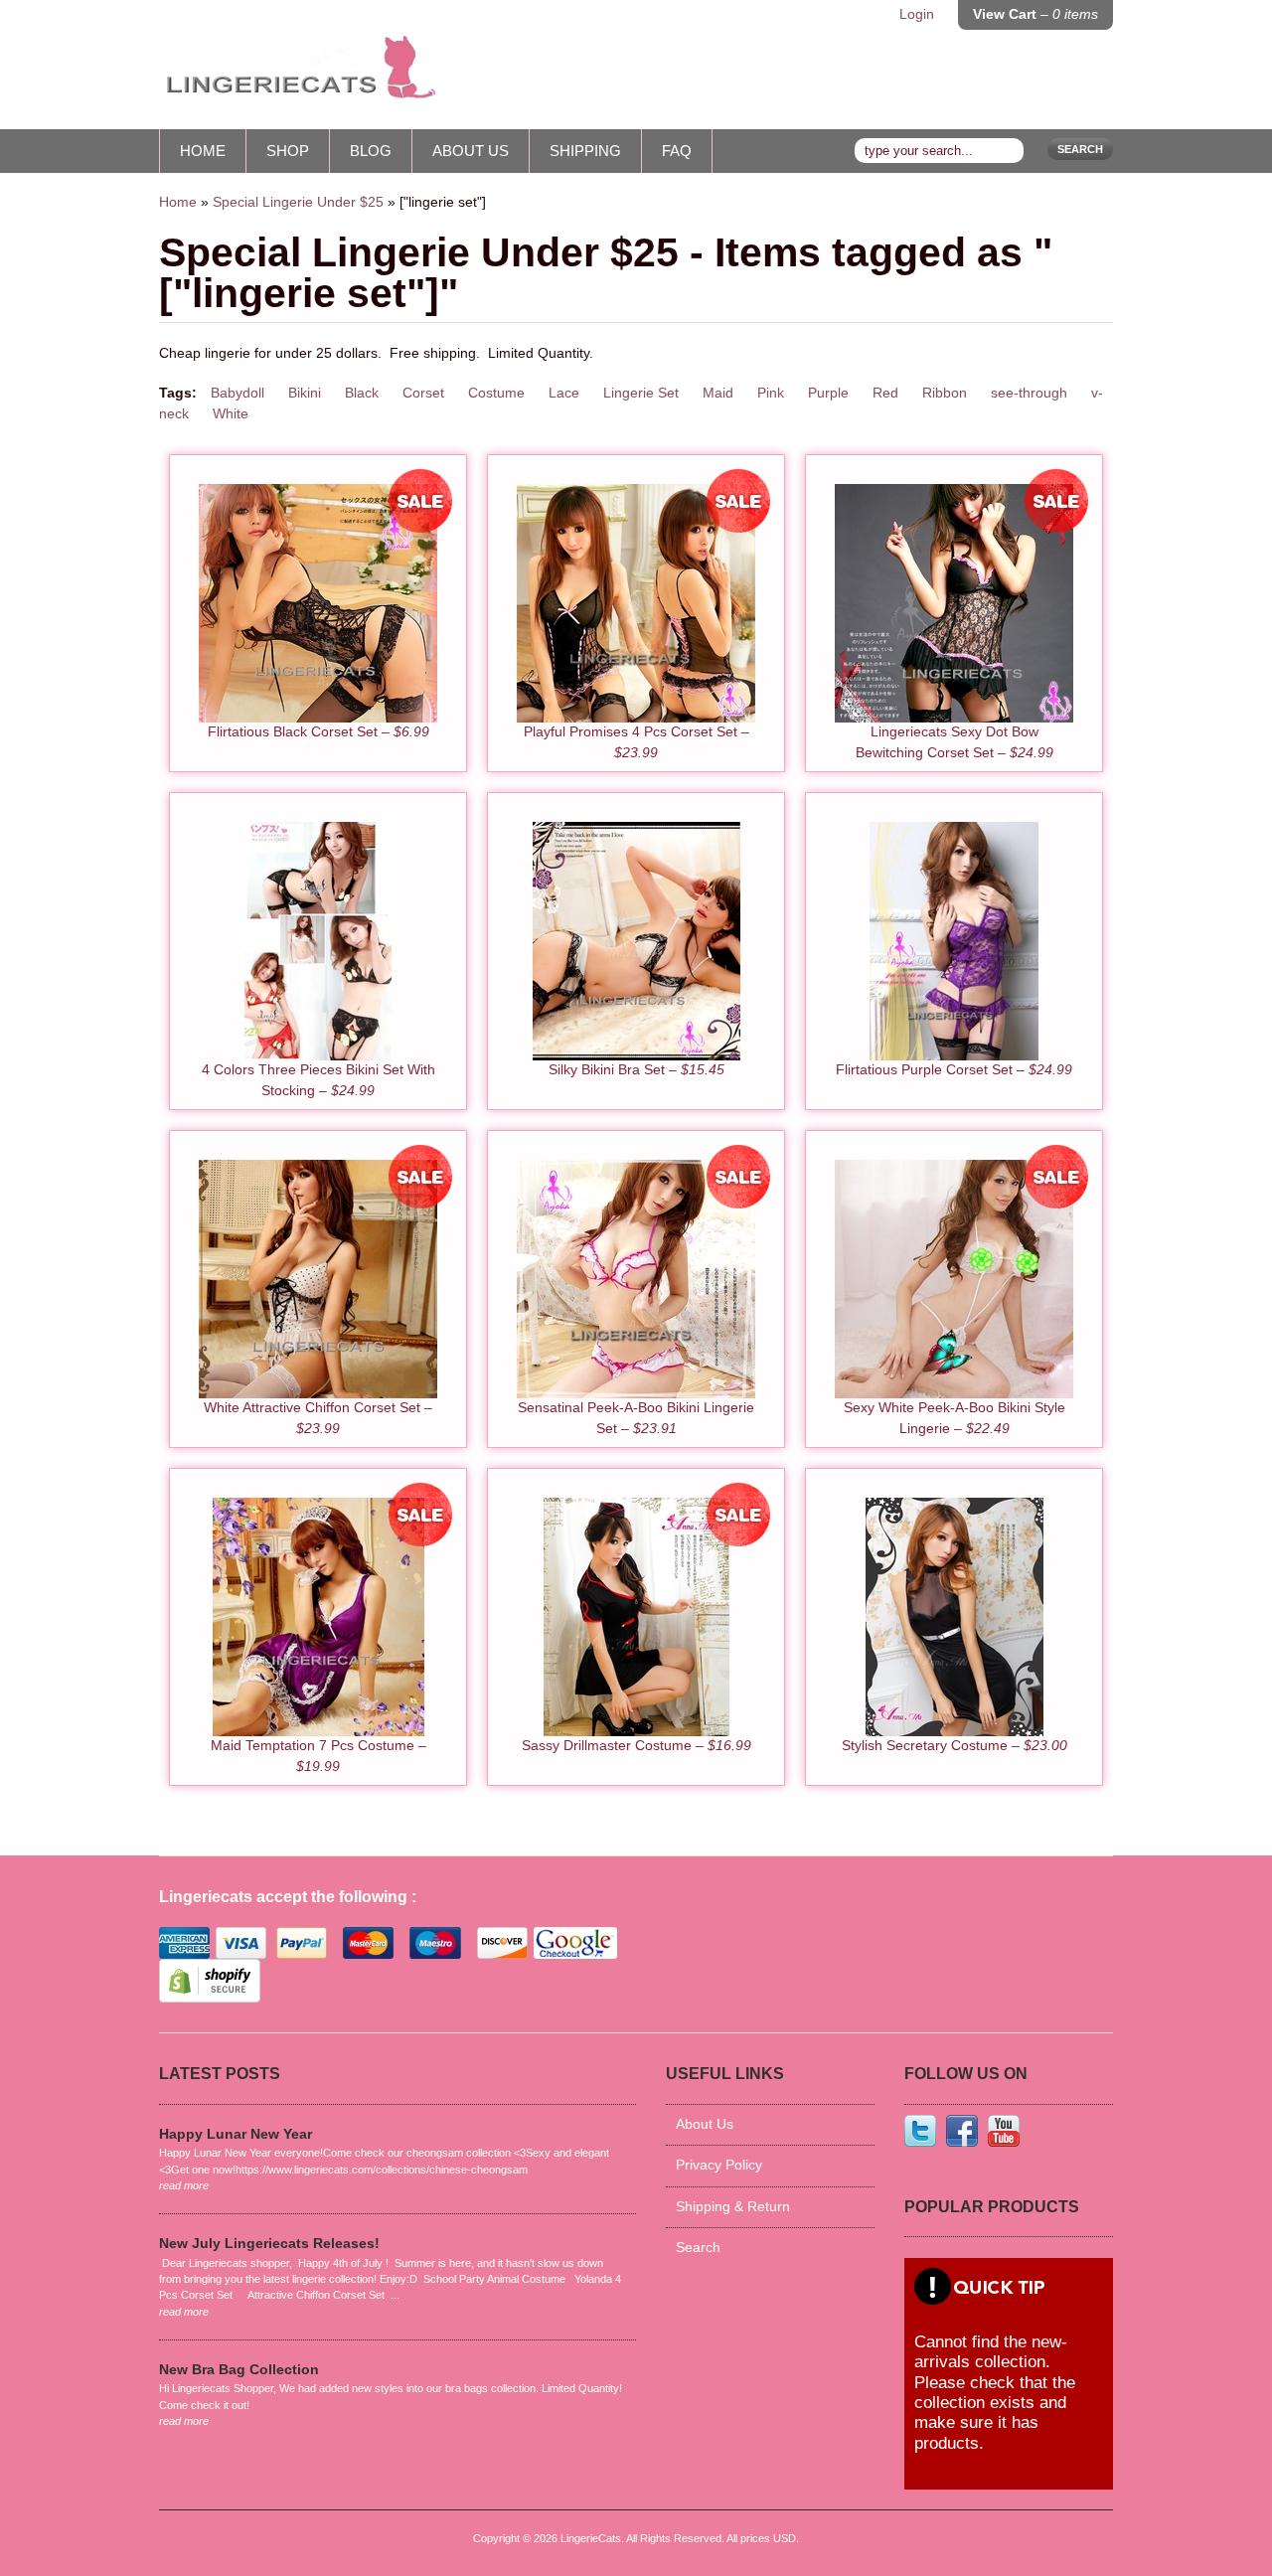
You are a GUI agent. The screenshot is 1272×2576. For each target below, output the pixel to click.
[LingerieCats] (298, 75)
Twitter (920, 2131)
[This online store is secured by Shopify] (210, 1998)
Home (203, 151)
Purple (828, 393)
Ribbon (945, 393)
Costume (496, 393)
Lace (564, 393)
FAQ (677, 151)
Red (885, 393)
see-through (1029, 393)
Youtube (1004, 2131)
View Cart (1035, 14)
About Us (471, 151)
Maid (718, 393)
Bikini (305, 393)
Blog (371, 151)
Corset (423, 393)
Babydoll (238, 393)
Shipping (585, 151)
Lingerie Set (641, 393)
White (231, 414)
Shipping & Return (733, 2207)
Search (1080, 149)
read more (184, 2185)
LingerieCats (591, 2538)
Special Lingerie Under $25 (298, 202)
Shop (288, 151)
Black (362, 393)
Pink (771, 393)
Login (917, 14)
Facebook (962, 2131)
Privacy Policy (719, 2165)
